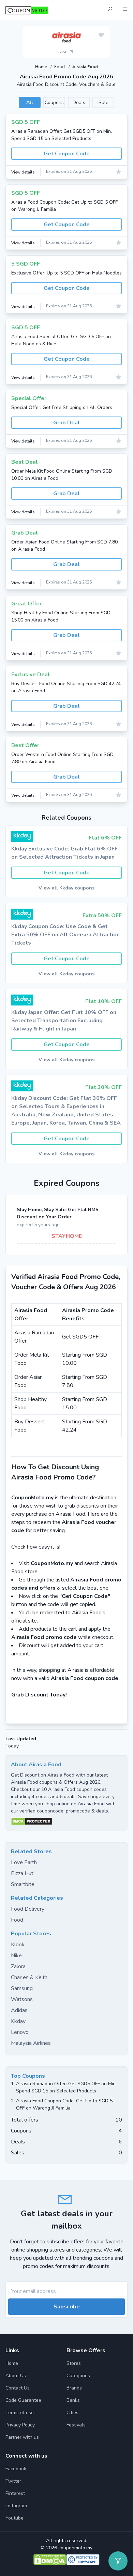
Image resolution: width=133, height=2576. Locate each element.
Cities (72, 2413)
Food (60, 67)
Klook (18, 1945)
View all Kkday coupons (66, 888)
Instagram (16, 2506)
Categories (78, 2376)
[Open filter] (118, 2561)
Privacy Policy (20, 2425)
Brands (74, 2388)
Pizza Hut (22, 1873)
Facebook (16, 2469)
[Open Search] (110, 10)
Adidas (19, 2010)
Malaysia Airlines (31, 2043)
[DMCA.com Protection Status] (66, 1821)
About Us (16, 2376)
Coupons (54, 102)
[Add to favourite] (101, 36)
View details (23, 172)
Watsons (22, 1999)
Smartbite (23, 1884)
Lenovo (20, 2032)
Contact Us (18, 2388)
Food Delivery (28, 1909)
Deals (79, 102)
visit (64, 52)
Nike (16, 1956)
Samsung (22, 1988)
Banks (73, 2400)
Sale (104, 102)
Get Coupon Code (67, 154)
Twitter (13, 2481)
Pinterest (15, 2493)
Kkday (18, 2021)
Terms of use (20, 2413)
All (30, 102)
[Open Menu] (125, 10)
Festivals (76, 2425)
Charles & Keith (29, 1977)
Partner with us (22, 2437)
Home (41, 67)
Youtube (14, 2518)
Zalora (18, 1966)
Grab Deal (66, 423)
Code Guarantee (23, 2400)
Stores (74, 2363)
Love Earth (24, 1862)
